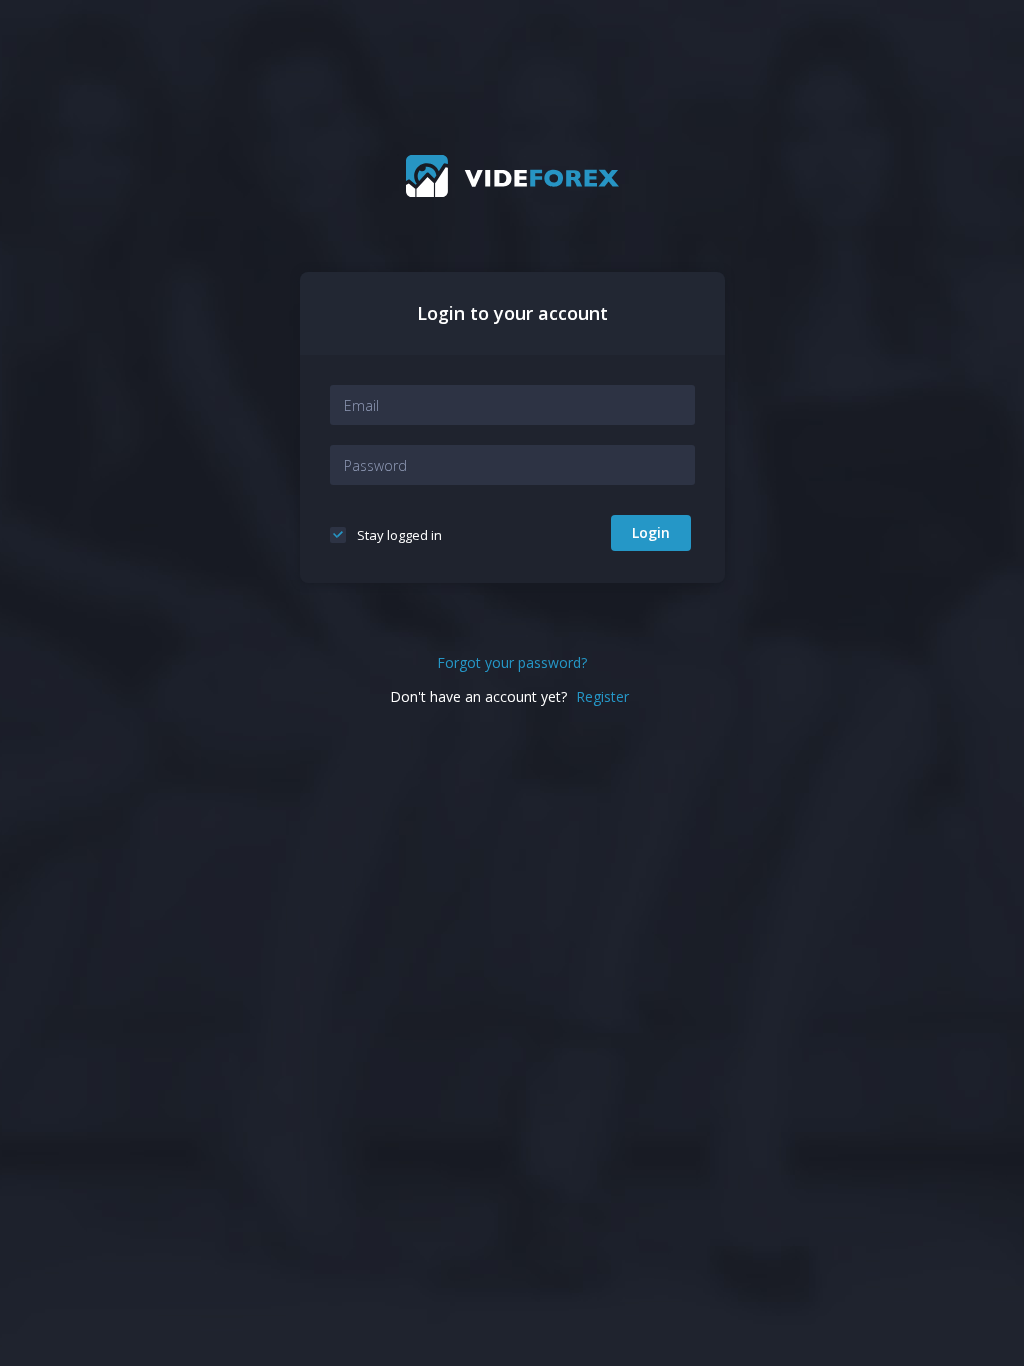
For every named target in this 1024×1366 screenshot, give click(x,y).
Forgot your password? (512, 662)
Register (602, 696)
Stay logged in (398, 535)
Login (651, 532)
